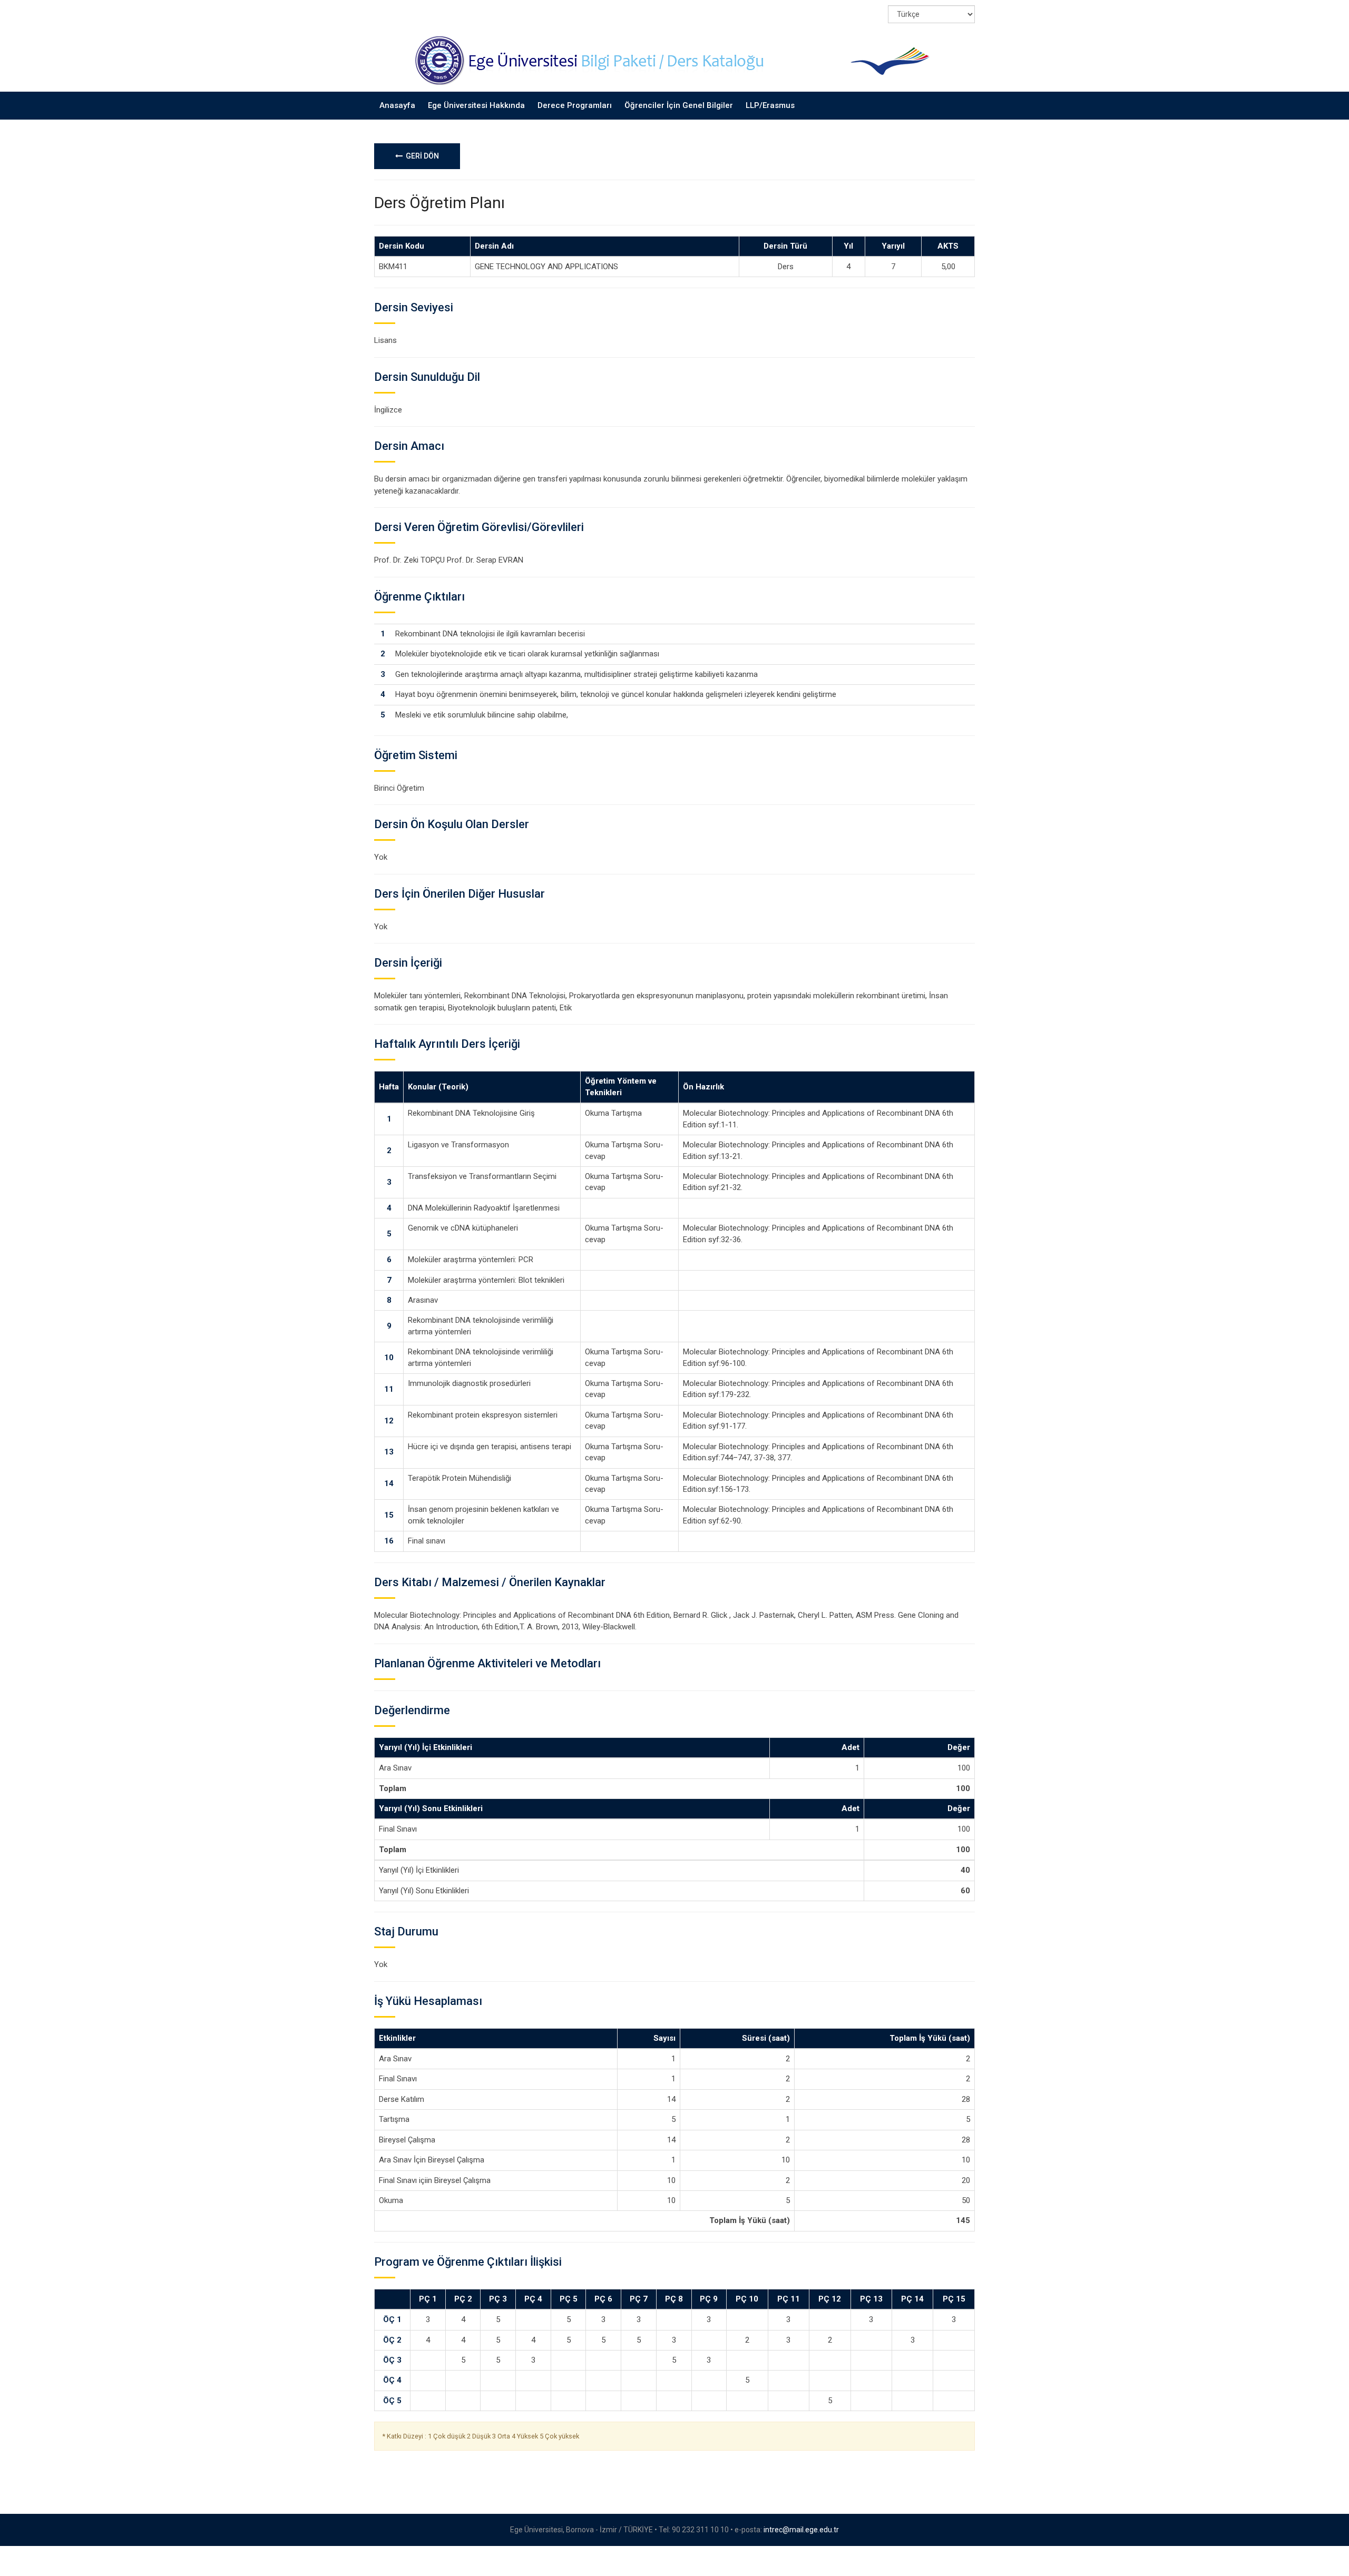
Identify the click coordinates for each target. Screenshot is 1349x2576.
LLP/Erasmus (770, 105)
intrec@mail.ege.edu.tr (801, 2530)
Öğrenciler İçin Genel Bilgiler (679, 105)
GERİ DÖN (421, 156)
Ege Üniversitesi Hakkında (476, 105)
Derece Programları (575, 105)
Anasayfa (397, 105)
